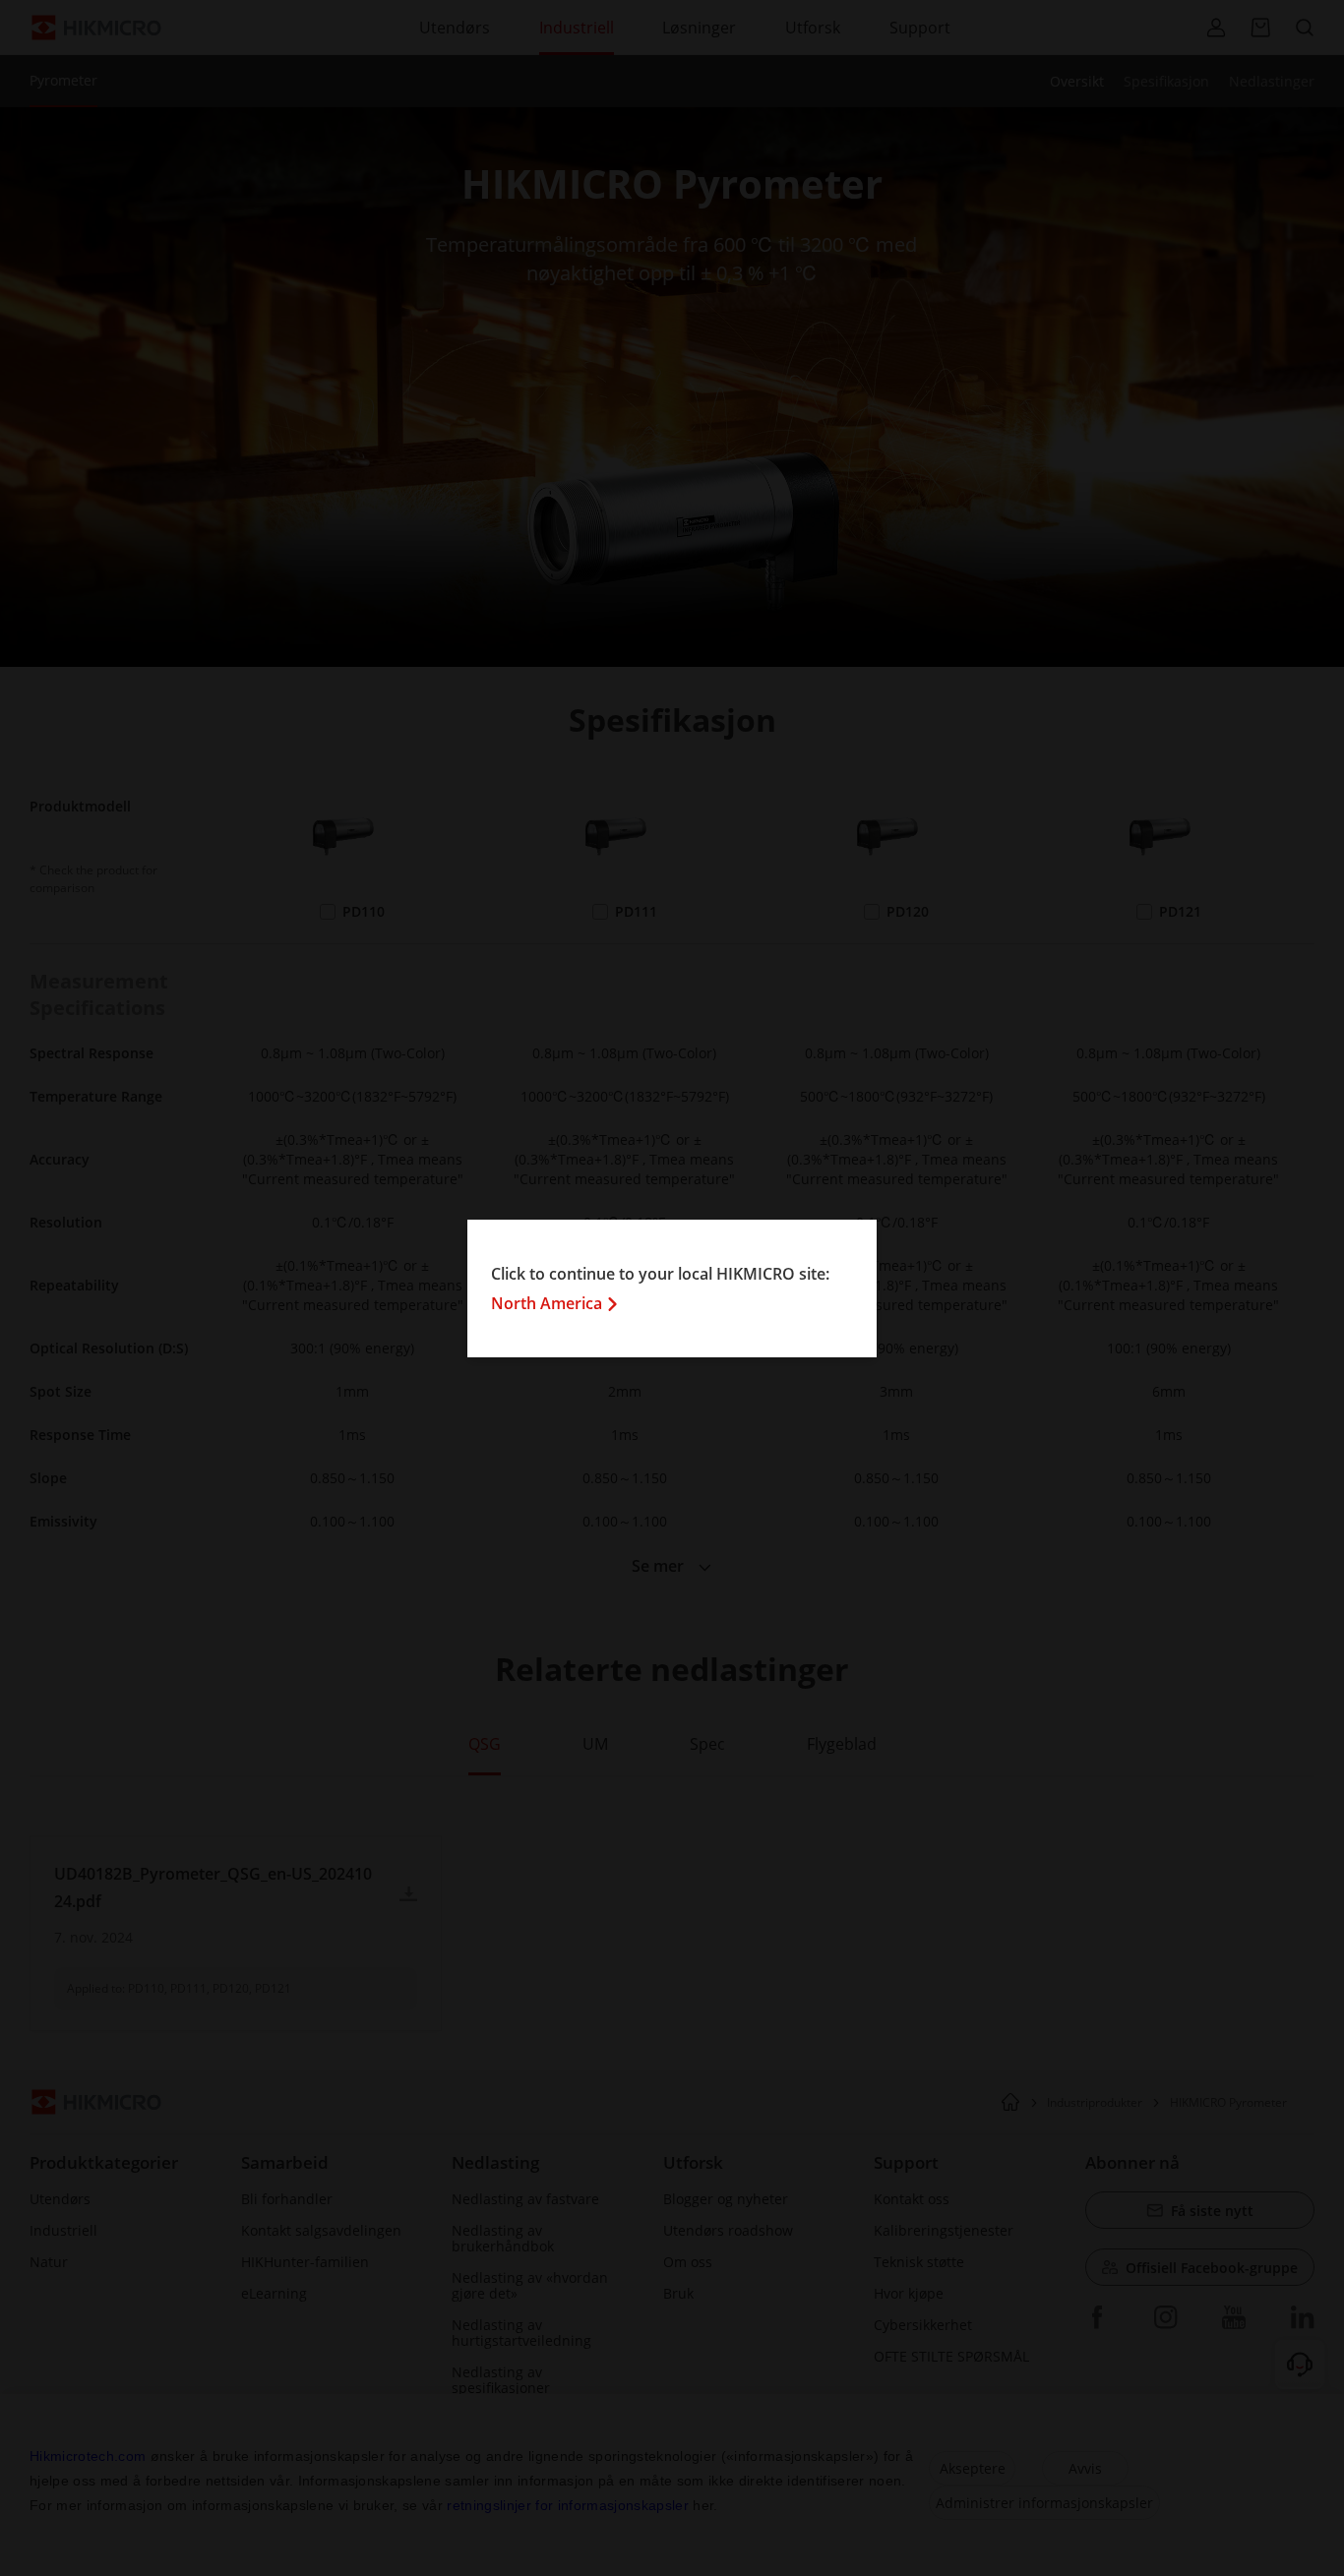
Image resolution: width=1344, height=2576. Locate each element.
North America (547, 1303)
